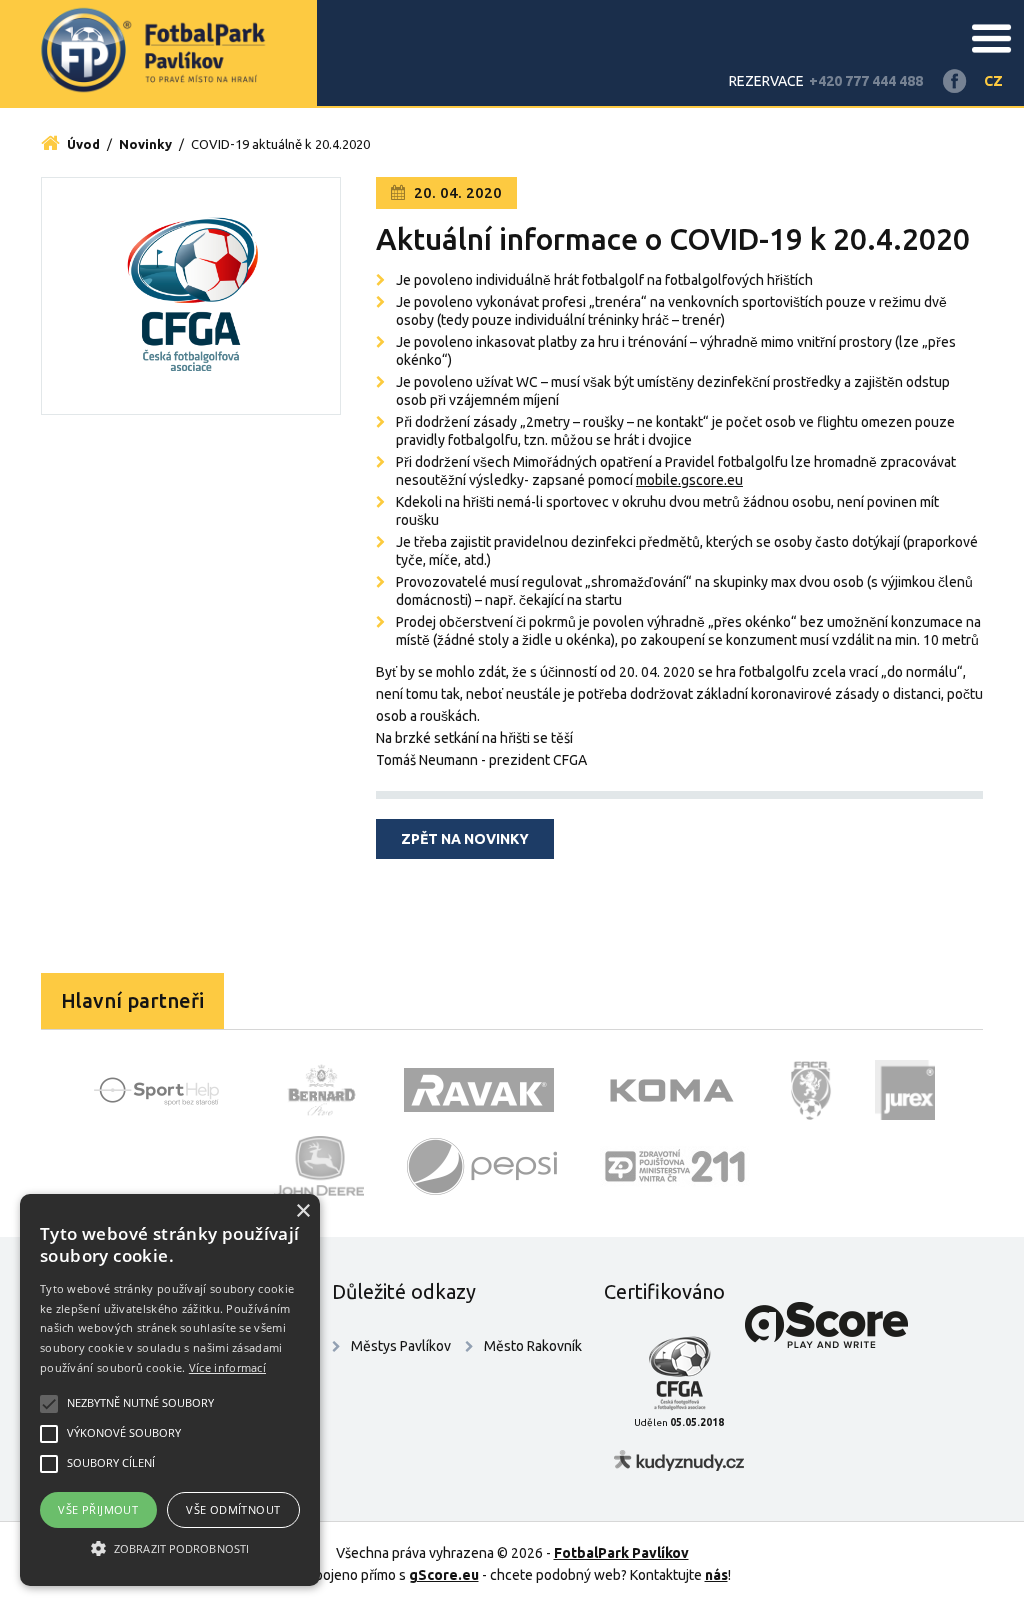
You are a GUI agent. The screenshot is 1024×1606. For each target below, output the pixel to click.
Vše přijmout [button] (98, 1509)
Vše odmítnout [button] (233, 1509)
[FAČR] (811, 1090)
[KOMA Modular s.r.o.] (672, 1090)
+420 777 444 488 (866, 81)
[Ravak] (479, 1090)
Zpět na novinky (465, 839)
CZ (993, 81)
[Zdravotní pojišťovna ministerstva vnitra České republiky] (675, 1166)
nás (716, 1575)
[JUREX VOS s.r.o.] (905, 1090)
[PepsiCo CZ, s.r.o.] (482, 1166)
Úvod (82, 144)
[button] (170, 1549)
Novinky (145, 144)
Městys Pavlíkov (401, 1346)
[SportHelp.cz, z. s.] (164, 1090)
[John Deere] (319, 1166)
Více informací (227, 1367)
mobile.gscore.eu (689, 480)
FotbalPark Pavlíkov (621, 1553)
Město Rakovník (533, 1346)
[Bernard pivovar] (321, 1090)
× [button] (302, 1211)
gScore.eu (444, 1575)
